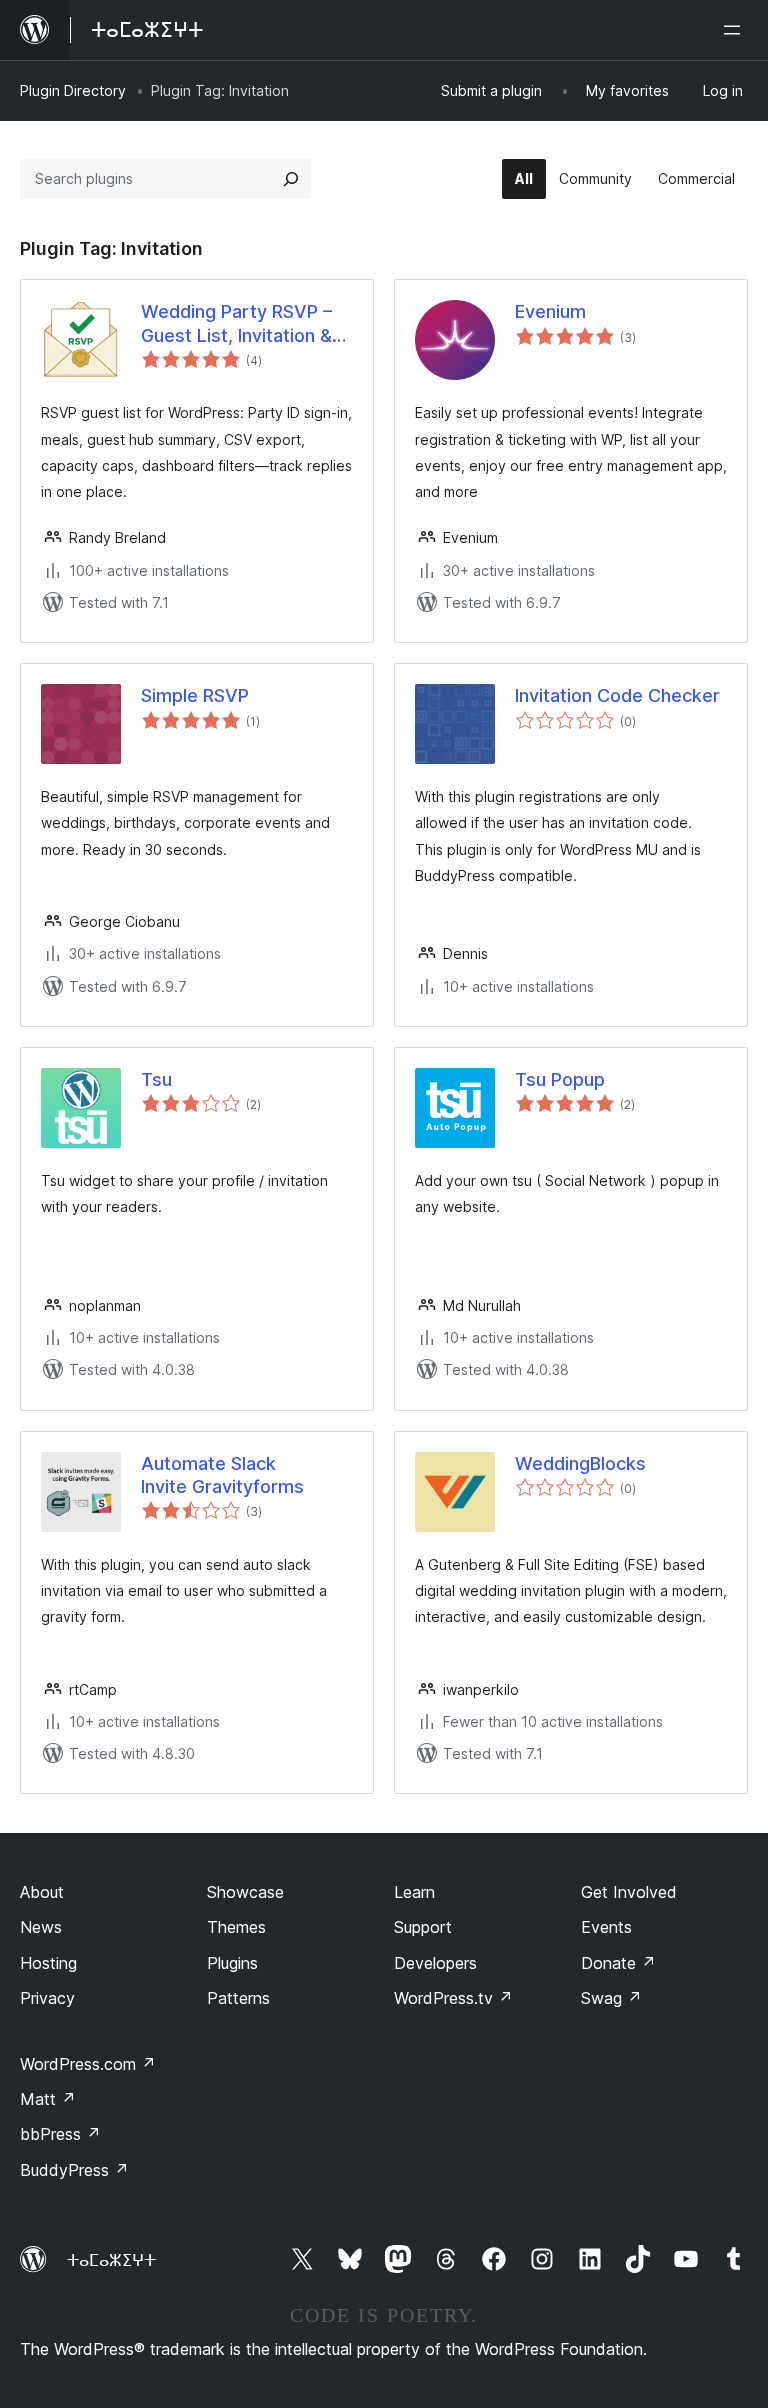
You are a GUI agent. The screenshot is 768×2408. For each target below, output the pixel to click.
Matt (48, 2099)
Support (423, 1927)
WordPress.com (88, 2064)
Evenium (550, 311)
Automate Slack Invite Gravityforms (222, 1475)
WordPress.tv (453, 1998)
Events (606, 1927)
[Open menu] (736, 30)
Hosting (48, 1963)
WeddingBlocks (580, 1463)
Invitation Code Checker (617, 695)
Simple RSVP (195, 695)
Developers (435, 1963)
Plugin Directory (73, 90)
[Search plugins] (291, 179)
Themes (236, 1927)
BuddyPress (74, 2170)
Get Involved (629, 1892)
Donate (618, 1963)
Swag (611, 1998)
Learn (414, 1892)
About (42, 1892)
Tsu (156, 1079)
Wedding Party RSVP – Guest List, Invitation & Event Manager (236, 324)
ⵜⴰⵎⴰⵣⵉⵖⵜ (111, 2260)
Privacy (47, 1998)
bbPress (60, 2134)
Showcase (245, 1892)
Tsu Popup (560, 1079)
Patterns (238, 1998)
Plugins (232, 1963)
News (41, 1927)
